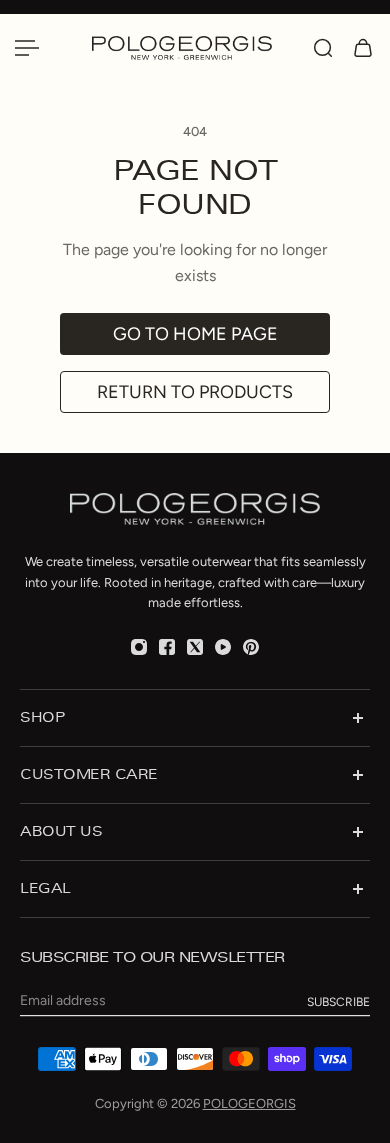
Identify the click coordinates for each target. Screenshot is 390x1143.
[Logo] (192, 47)
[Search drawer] (323, 48)
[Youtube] (223, 647)
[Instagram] (139, 647)
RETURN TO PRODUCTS (195, 392)
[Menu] (27, 48)
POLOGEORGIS (249, 1103)
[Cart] (363, 48)
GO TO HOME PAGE (195, 334)
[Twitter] (195, 647)
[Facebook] (167, 647)
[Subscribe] (338, 1002)
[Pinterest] (251, 647)
